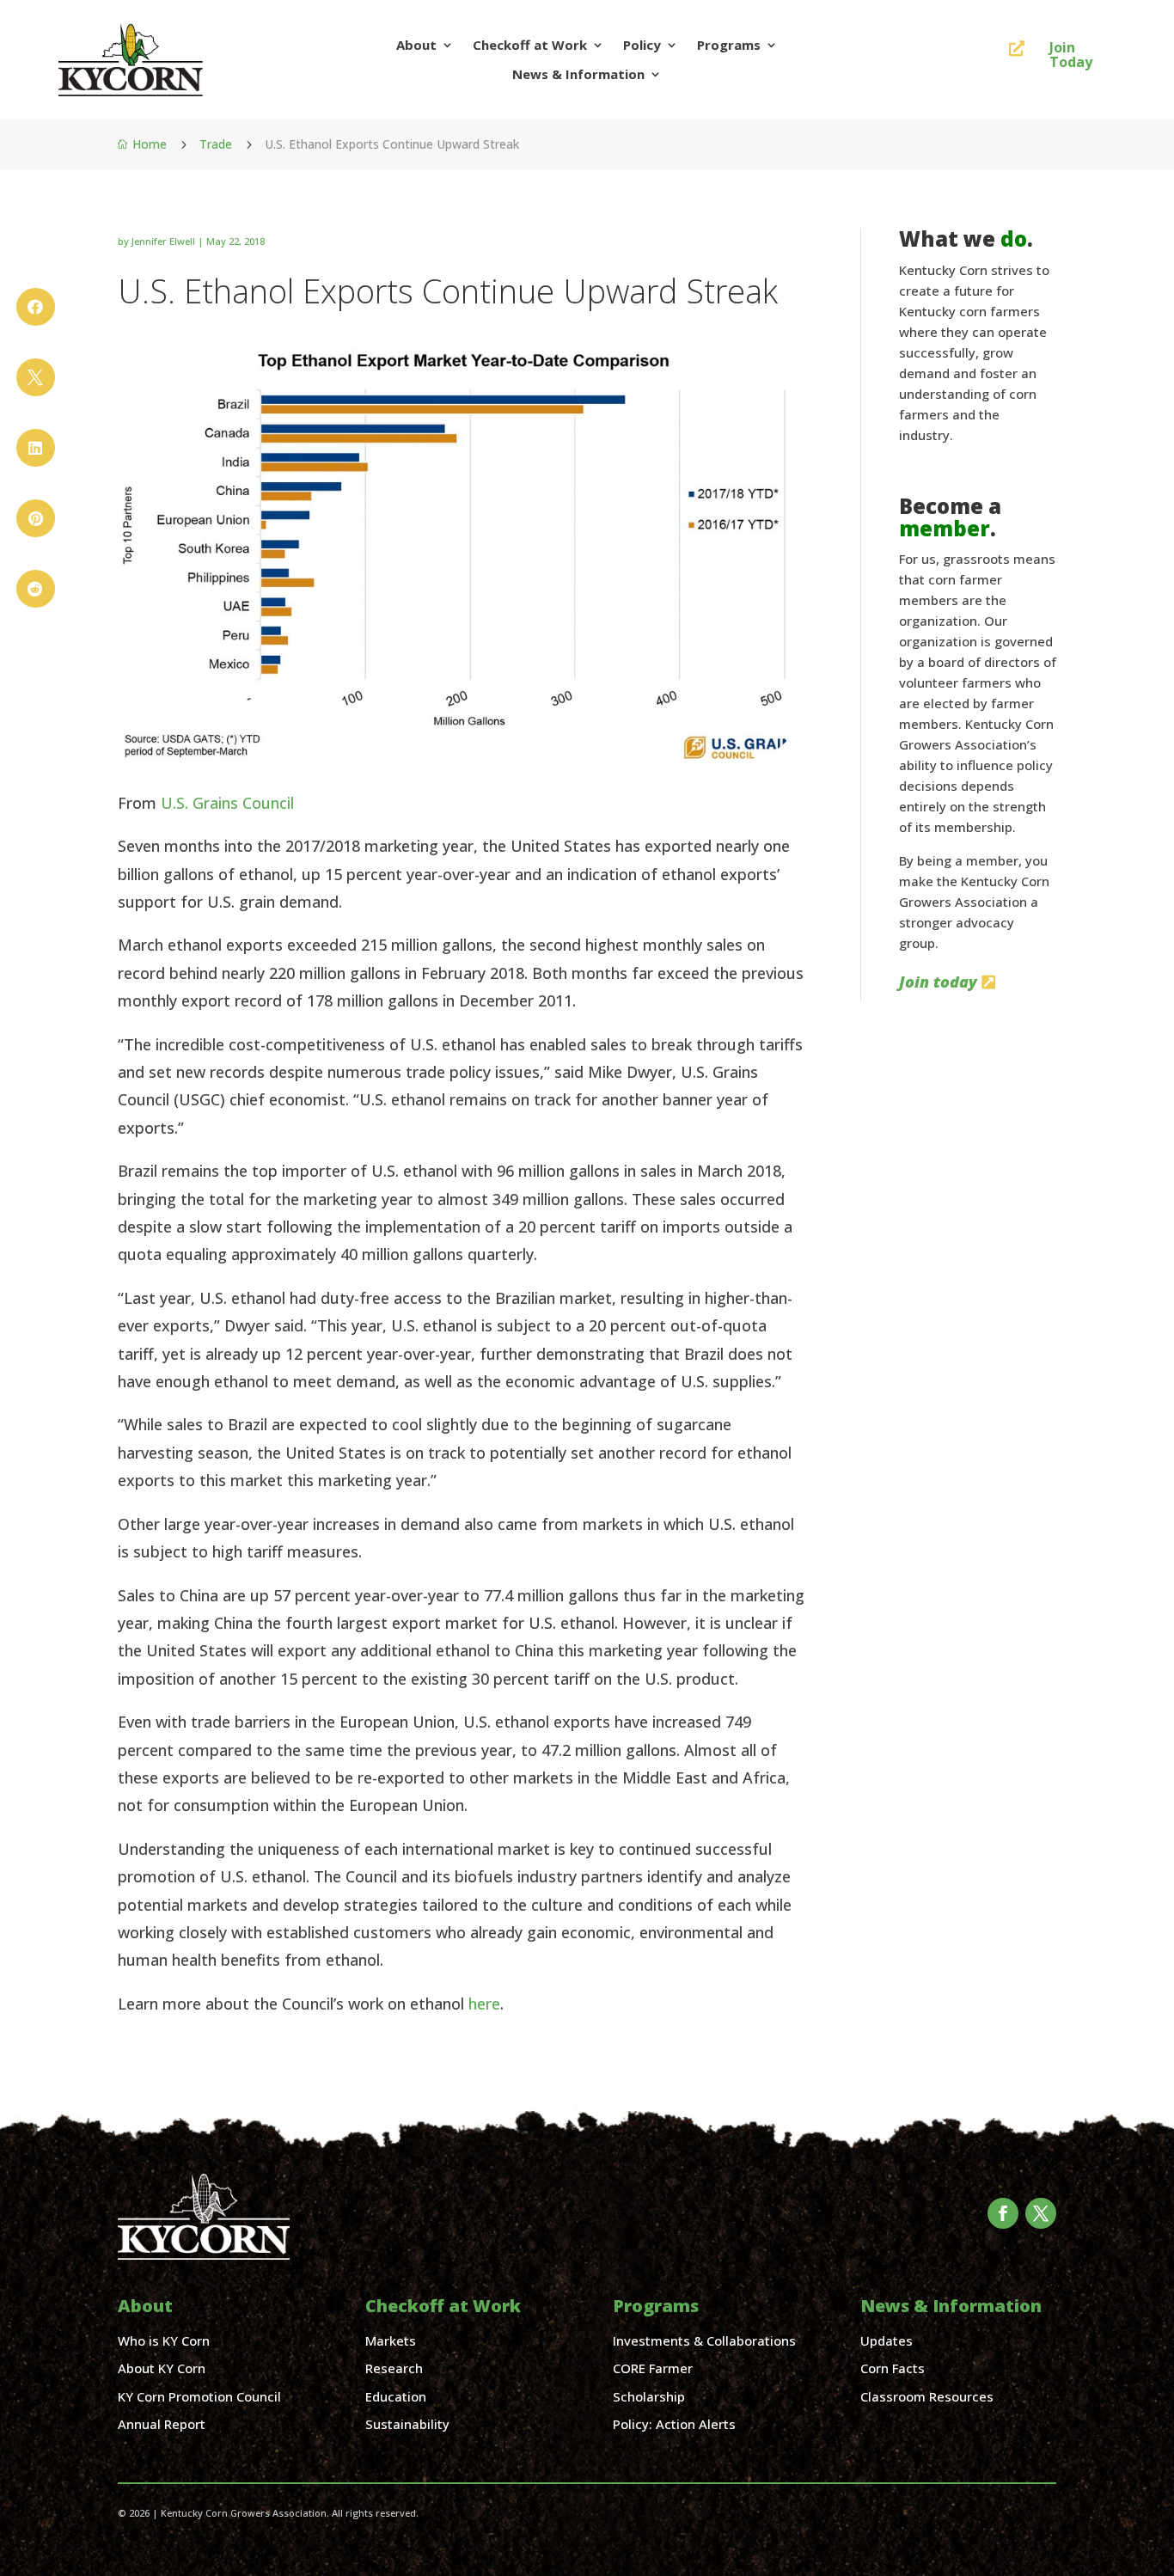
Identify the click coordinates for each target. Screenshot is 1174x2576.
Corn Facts (893, 2368)
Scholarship (649, 2396)
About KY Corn (162, 2368)
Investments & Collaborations (704, 2340)
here (484, 2004)
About (416, 45)
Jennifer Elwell (163, 241)
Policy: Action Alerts (674, 2424)
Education (396, 2396)
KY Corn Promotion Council (199, 2396)
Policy (642, 45)
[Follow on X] (1041, 2213)
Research (394, 2368)
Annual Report (162, 2424)
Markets (391, 2340)
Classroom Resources (927, 2396)
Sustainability (407, 2424)
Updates (887, 2340)
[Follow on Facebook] (1003, 2213)
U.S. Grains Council (227, 803)
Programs (729, 45)
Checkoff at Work (530, 45)
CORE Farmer (653, 2368)
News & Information (578, 74)
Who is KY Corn (164, 2340)
